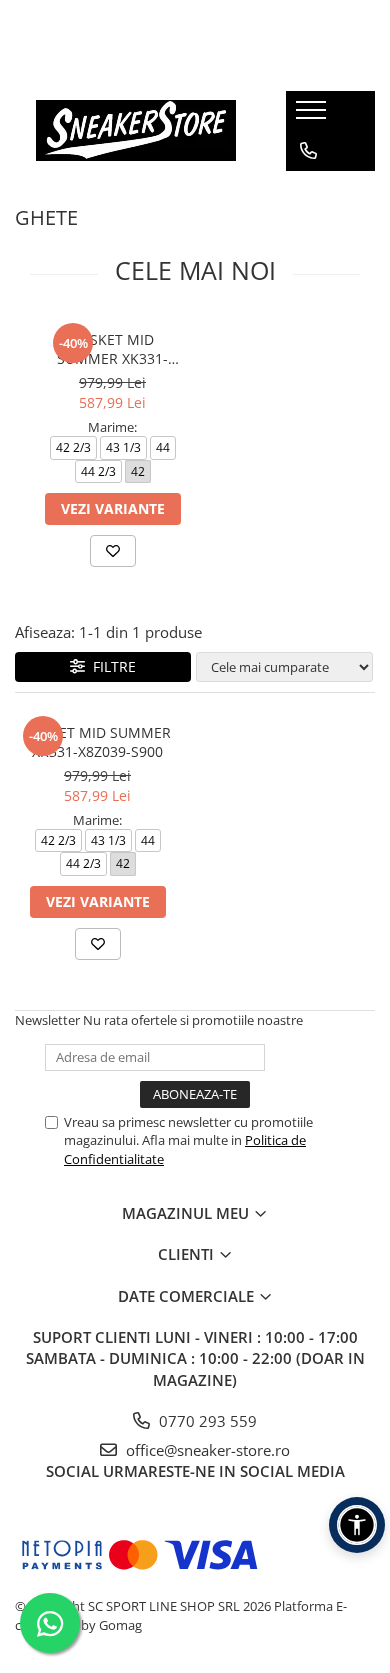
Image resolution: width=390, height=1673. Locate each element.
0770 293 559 (206, 1421)
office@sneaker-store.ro (206, 1450)
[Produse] (313, 116)
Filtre (110, 666)
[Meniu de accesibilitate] (357, 1525)
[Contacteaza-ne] (308, 151)
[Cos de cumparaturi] (307, 191)
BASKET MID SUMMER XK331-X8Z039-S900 (112, 349)
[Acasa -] (136, 130)
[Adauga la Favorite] (113, 551)
